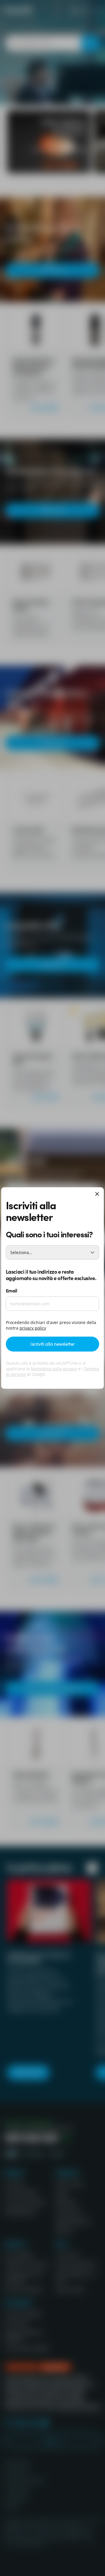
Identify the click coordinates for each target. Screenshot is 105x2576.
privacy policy (33, 1328)
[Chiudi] (97, 1194)
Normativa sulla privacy (54, 1369)
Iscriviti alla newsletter (52, 1344)
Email (12, 1290)
